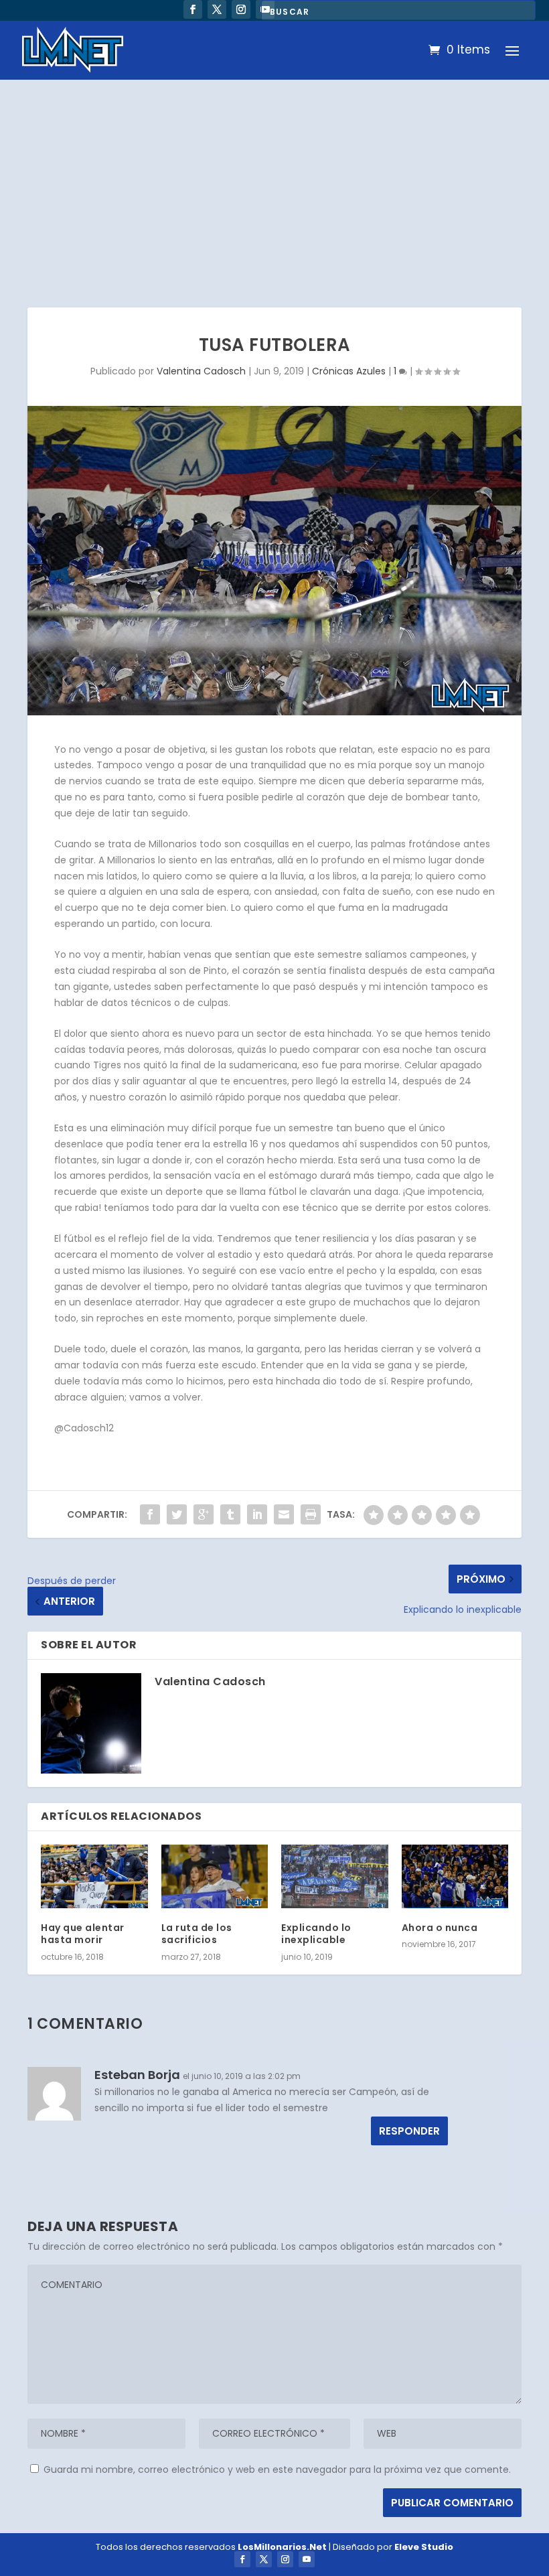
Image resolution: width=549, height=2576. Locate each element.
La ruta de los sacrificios (197, 1934)
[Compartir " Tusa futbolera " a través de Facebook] (150, 1514)
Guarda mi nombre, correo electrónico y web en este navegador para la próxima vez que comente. (277, 2470)
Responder (409, 2131)
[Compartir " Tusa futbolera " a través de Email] (284, 1514)
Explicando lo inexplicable (316, 1934)
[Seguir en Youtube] (307, 2559)
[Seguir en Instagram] (241, 9)
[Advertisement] (274, 180)
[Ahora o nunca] (455, 1877)
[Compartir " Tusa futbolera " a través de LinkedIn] (257, 1514)
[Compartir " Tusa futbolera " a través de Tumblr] (230, 1514)
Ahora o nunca (440, 1928)
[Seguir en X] (217, 9)
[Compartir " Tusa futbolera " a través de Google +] (204, 1514)
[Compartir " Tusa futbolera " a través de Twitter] (177, 1514)
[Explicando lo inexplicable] (335, 1877)
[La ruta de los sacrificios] (215, 1877)
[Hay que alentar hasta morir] (94, 1877)
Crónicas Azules (349, 371)
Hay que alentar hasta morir (83, 1934)
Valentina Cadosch (201, 371)
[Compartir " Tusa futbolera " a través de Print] (311, 1514)
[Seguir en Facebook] (193, 9)
